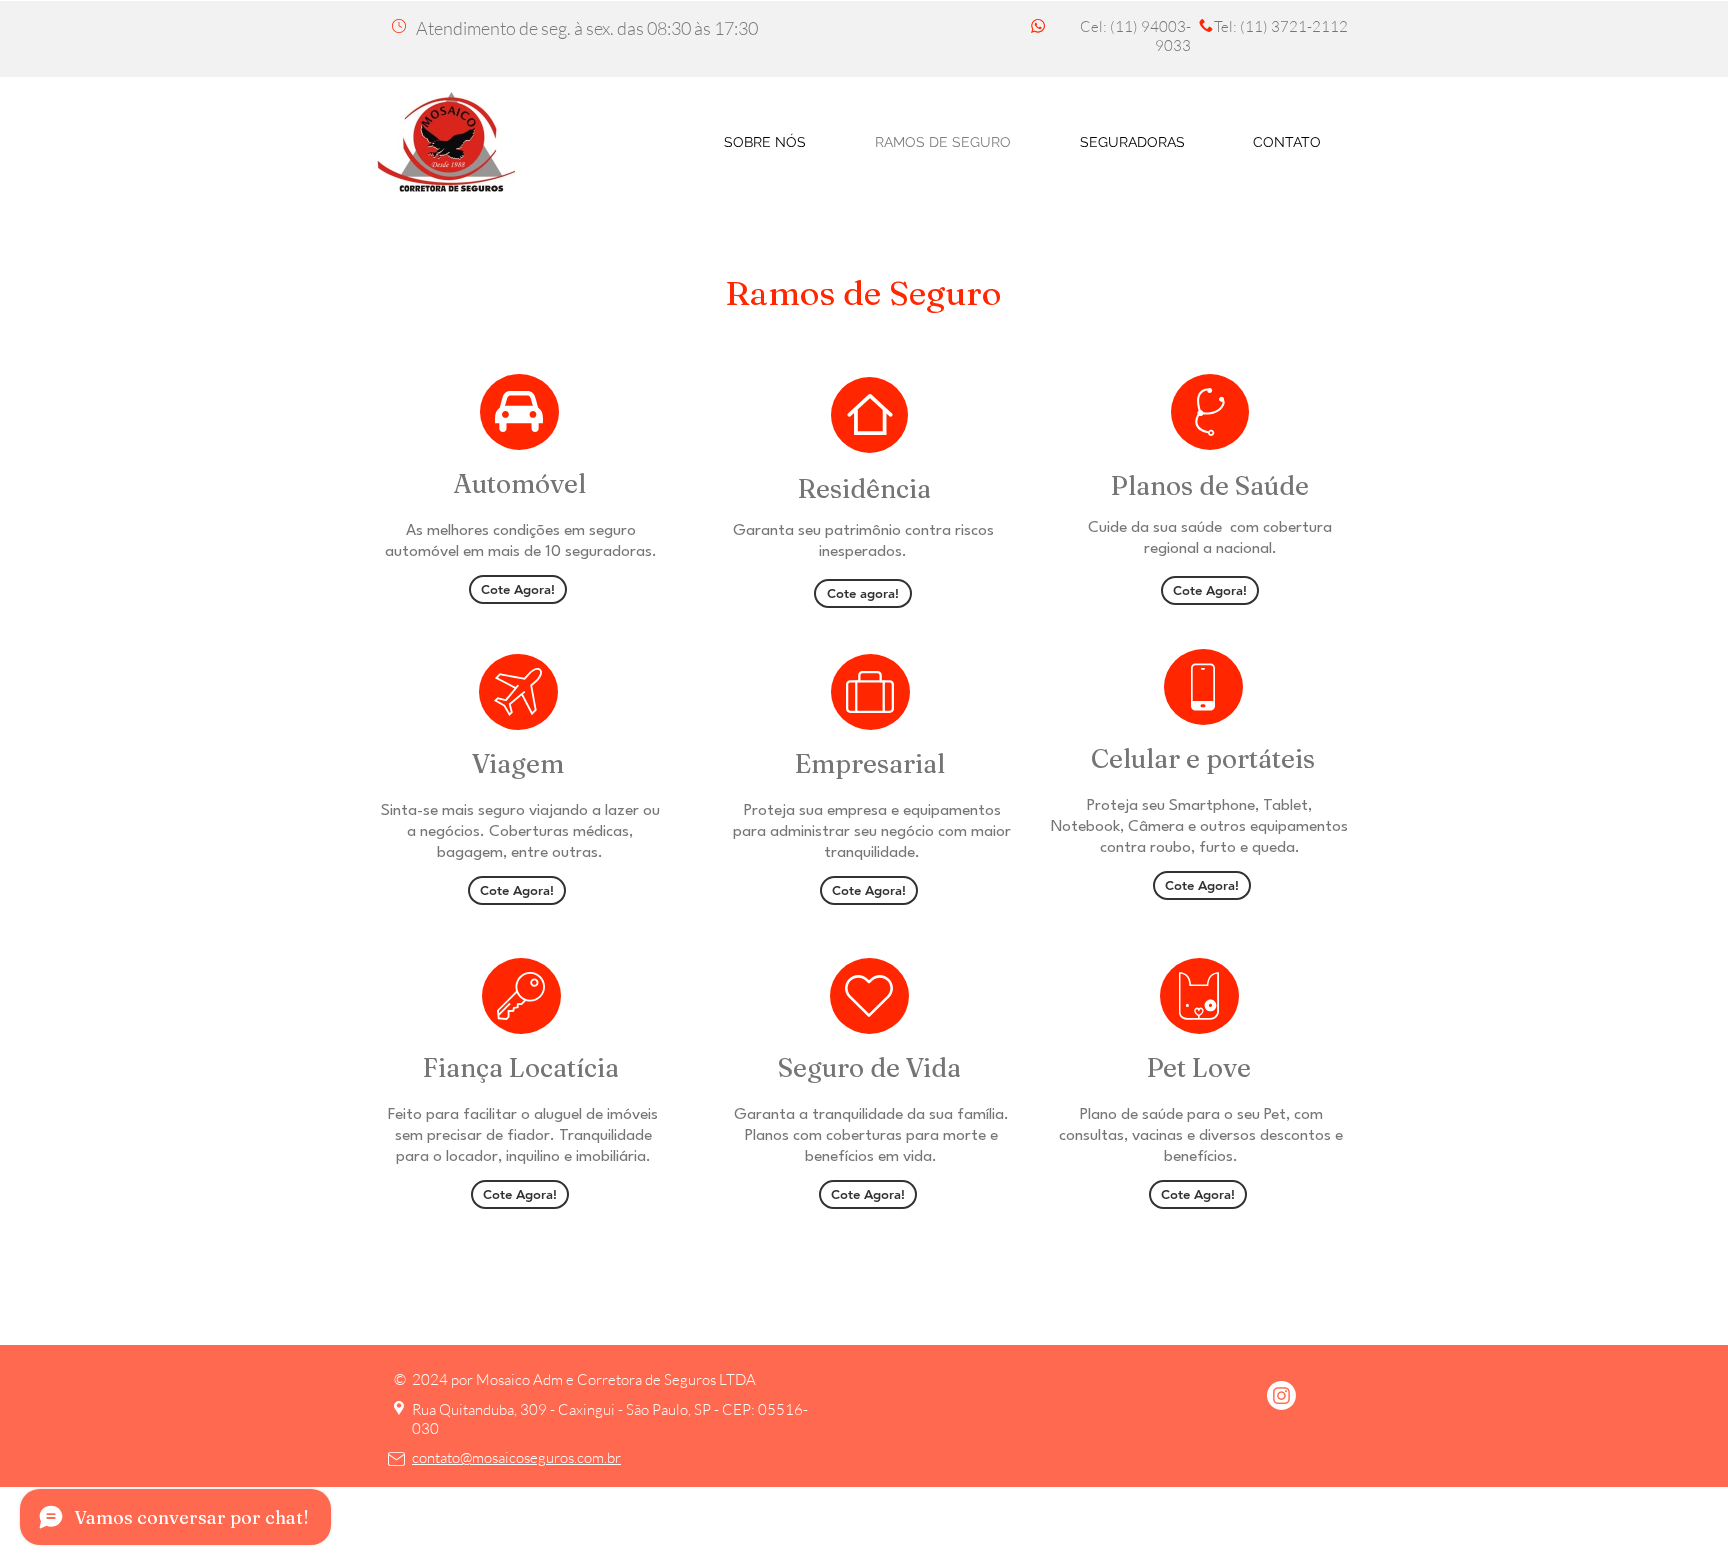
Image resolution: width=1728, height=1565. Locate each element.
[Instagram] (1281, 1395)
